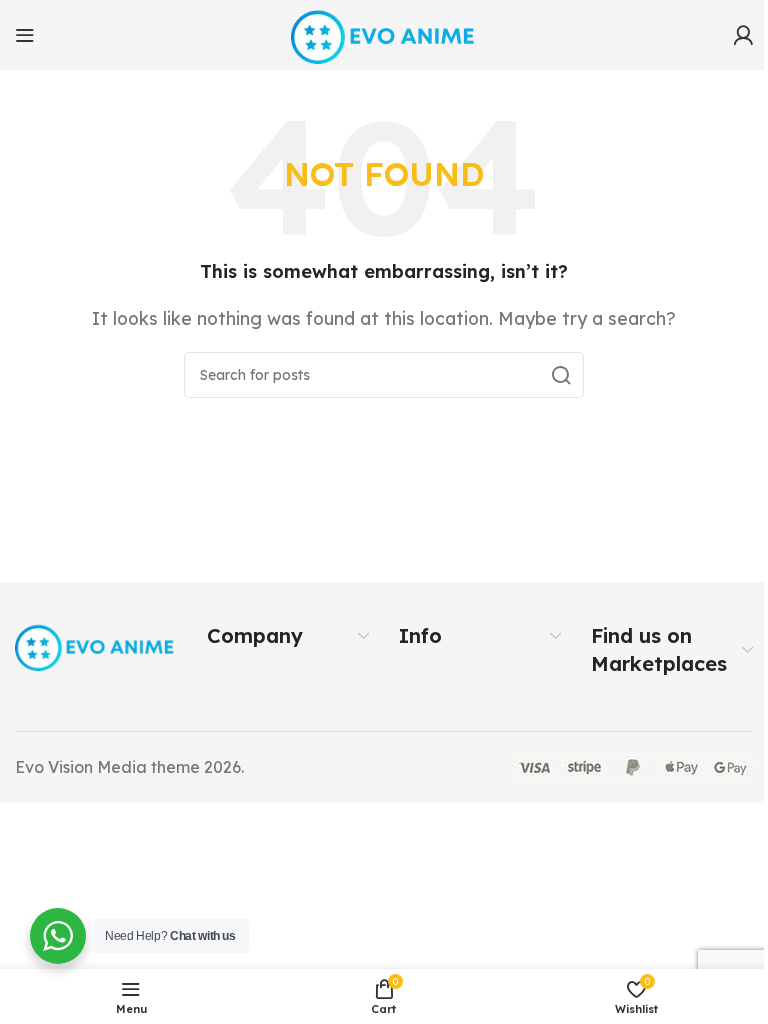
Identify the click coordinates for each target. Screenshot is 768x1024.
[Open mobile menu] (25, 35)
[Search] (561, 375)
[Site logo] (384, 33)
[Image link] (96, 645)
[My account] (743, 35)
